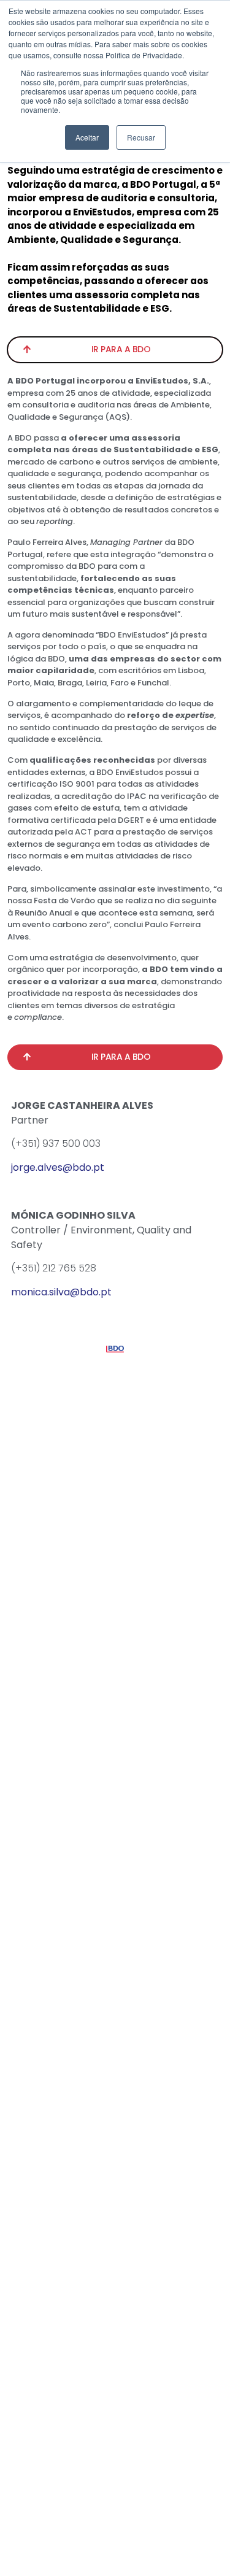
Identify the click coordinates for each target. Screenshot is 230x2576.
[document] (115, 1288)
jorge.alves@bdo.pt (58, 1167)
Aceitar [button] (87, 137)
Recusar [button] (141, 137)
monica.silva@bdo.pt (61, 1292)
